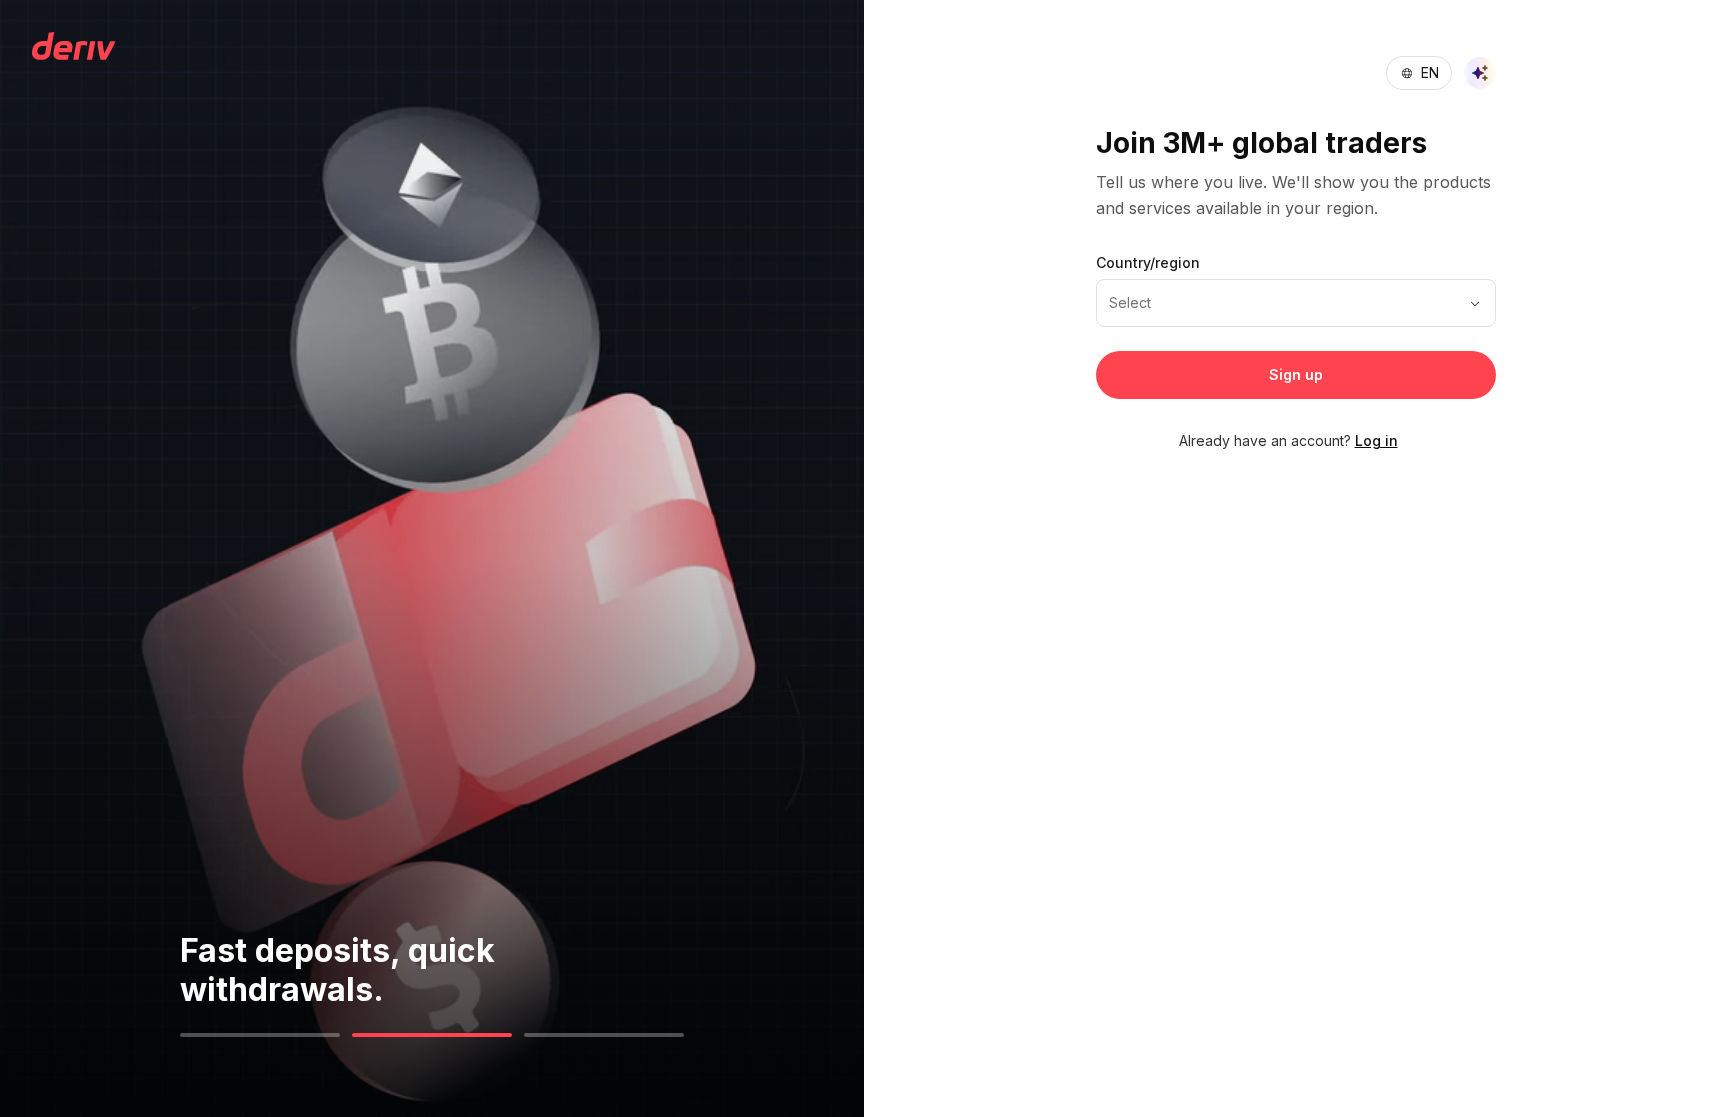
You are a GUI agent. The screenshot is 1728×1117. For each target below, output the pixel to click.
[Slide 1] (260, 1035)
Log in (1376, 440)
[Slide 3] (604, 1035)
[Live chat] (1480, 73)
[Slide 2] (432, 1035)
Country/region (1148, 262)
